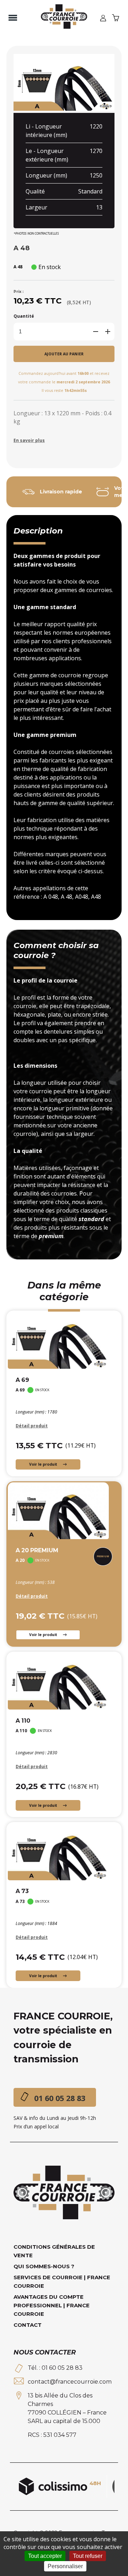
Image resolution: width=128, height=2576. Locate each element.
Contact (28, 2325)
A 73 (22, 1891)
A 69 (22, 1380)
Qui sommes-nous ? (44, 2266)
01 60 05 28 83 (60, 2098)
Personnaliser (65, 2566)
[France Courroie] (64, 18)
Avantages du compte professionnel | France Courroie (52, 2305)
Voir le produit (44, 1464)
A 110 (23, 1721)
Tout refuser (88, 2556)
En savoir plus (29, 440)
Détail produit (32, 1426)
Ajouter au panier (64, 354)
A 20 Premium (37, 1550)
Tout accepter (45, 2556)
